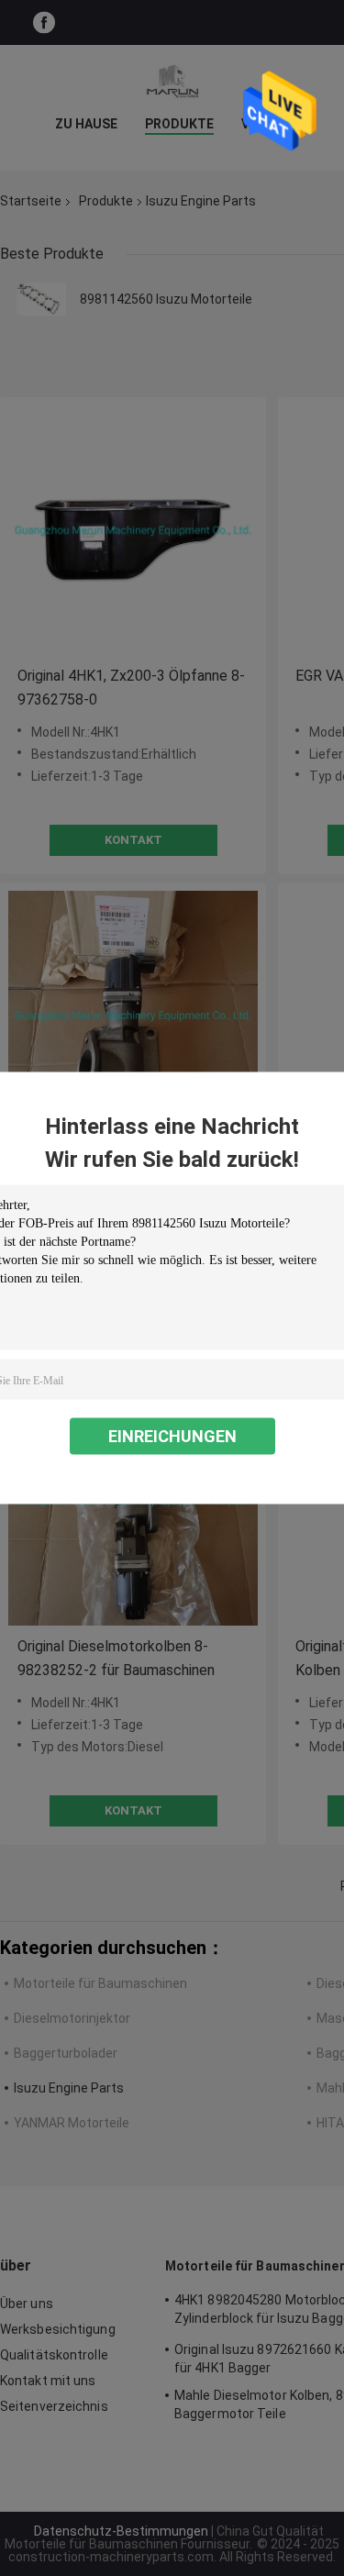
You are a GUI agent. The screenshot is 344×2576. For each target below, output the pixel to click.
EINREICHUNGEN (172, 1436)
